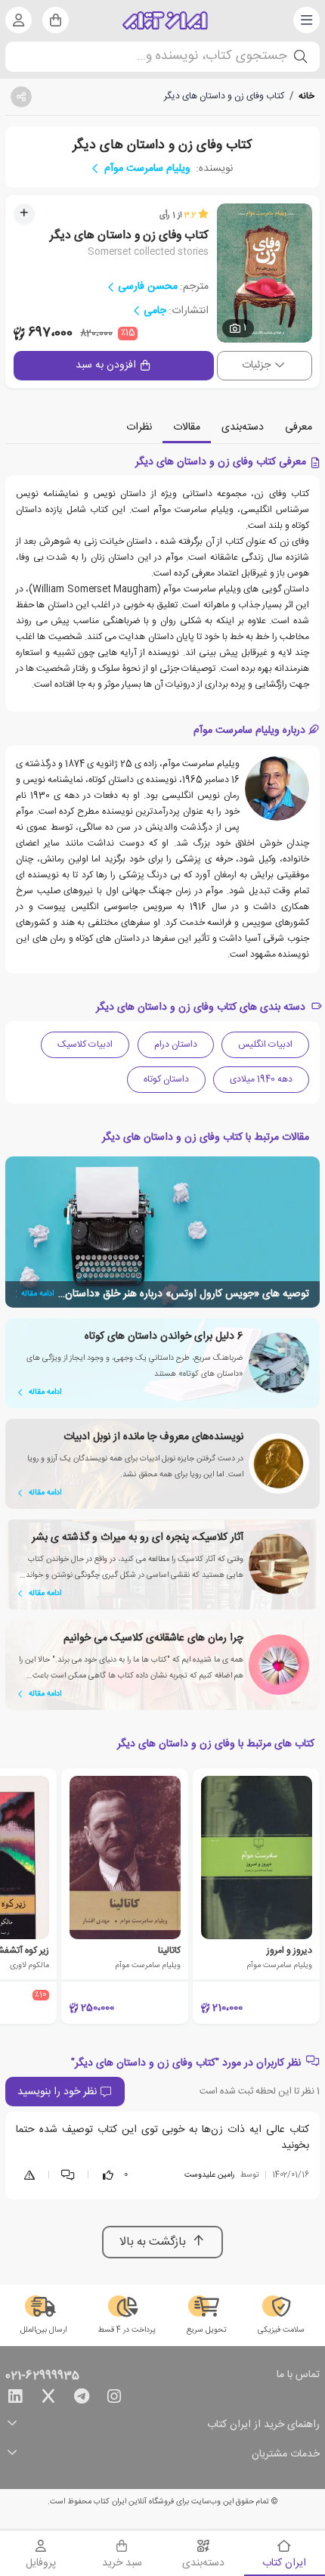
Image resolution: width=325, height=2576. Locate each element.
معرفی (299, 427)
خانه (306, 96)
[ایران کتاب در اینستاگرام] (114, 2399)
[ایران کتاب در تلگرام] (82, 2399)
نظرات (139, 427)
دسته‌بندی (243, 427)
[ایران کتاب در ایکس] (48, 2399)
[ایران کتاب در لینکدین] (15, 2399)
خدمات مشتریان (286, 2455)
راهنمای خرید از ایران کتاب (263, 2425)
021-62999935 (42, 2376)
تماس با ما (298, 2376)
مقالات (187, 427)
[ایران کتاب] (165, 20)
